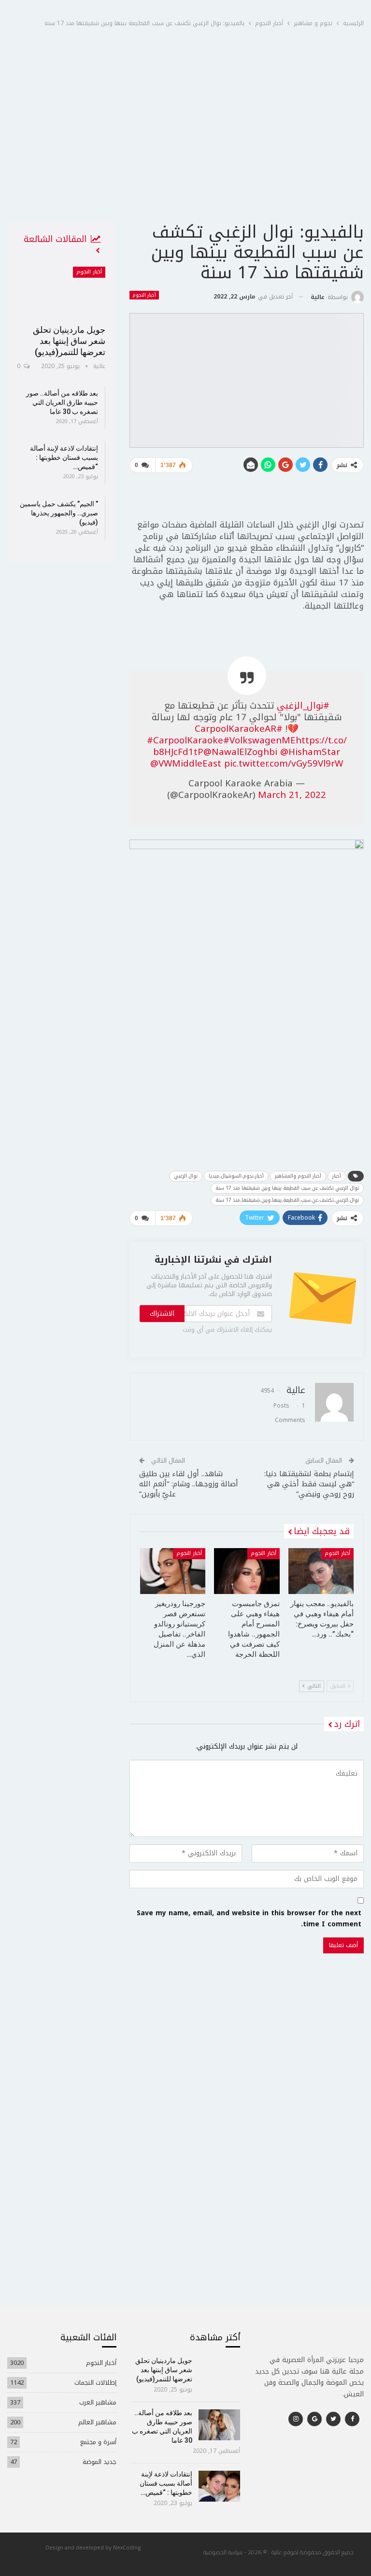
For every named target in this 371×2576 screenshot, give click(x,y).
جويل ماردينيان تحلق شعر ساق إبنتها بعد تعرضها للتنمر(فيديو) (69, 341)
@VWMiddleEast (186, 764)
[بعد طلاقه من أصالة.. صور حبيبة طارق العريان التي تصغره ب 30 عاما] (220, 2425)
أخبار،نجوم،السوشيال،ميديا (236, 1176)
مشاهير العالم (97, 2422)
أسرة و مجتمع (98, 2442)
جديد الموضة (100, 2462)
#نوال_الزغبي (303, 706)
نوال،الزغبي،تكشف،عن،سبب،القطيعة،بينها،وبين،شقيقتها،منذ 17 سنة (287, 1200)
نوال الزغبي (186, 1176)
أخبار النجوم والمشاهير (298, 1176)
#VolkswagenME (259, 740)
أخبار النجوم (144, 295)
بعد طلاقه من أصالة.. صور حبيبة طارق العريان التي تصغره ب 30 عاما (62, 402)
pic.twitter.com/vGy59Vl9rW (284, 764)
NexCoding (127, 2547)
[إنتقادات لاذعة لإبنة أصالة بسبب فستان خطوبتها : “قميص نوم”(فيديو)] (220, 2486)
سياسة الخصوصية (223, 2552)
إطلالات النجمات (95, 2383)
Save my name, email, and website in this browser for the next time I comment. (249, 1919)
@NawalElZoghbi (240, 752)
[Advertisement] (185, 149)
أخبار (337, 1176)
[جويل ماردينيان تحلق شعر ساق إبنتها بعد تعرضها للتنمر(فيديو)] (61, 292)
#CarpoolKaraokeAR (239, 729)
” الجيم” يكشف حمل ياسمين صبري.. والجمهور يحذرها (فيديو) (59, 513)
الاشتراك (162, 1314)
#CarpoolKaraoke (185, 740)
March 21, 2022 (292, 795)
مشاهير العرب (98, 2402)
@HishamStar (310, 752)
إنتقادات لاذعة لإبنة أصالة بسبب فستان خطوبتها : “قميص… (64, 457)
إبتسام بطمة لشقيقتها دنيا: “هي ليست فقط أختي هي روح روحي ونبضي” (309, 1484)
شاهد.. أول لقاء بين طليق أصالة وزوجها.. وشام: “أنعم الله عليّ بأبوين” (189, 1484)
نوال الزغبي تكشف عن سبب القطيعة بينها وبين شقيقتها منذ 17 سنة (287, 1188)
